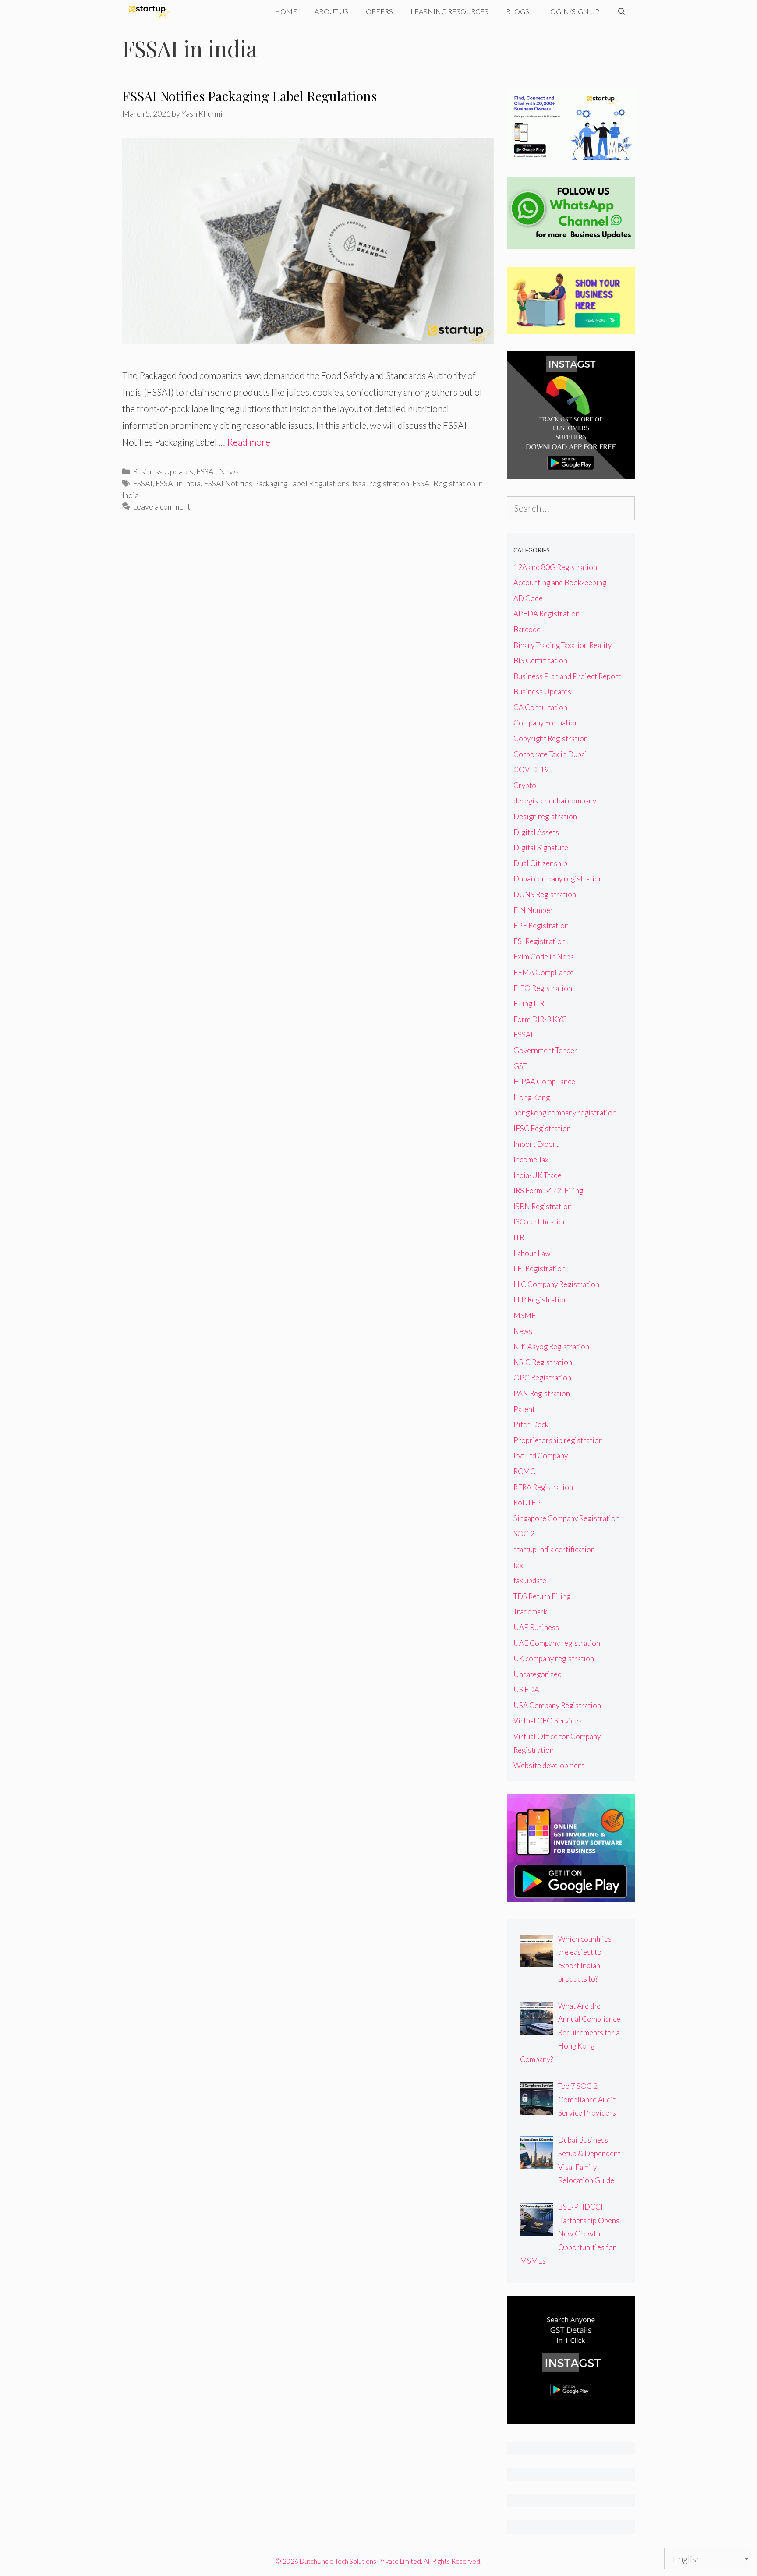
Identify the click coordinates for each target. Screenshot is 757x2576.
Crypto (525, 785)
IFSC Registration (542, 1128)
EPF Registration (541, 925)
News (229, 471)
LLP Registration (541, 1300)
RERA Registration (543, 1487)
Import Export (536, 1144)
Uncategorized (538, 1674)
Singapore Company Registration (566, 1518)
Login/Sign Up (573, 11)
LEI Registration (539, 1269)
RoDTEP (527, 1502)
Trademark (530, 1612)
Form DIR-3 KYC (540, 1019)
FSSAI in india (178, 483)
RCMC (524, 1471)
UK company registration (554, 1658)
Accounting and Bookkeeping (560, 582)
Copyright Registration (551, 738)
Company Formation (546, 723)
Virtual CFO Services (548, 1721)
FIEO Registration (543, 988)
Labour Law (532, 1253)
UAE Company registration (557, 1643)
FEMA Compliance (544, 972)
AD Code (528, 598)
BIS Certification (540, 660)
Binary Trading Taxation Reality (562, 645)
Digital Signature (541, 847)
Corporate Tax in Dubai (550, 754)
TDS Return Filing (542, 1596)
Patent (524, 1409)
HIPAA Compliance (544, 1081)
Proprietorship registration (558, 1440)
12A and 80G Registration (555, 567)
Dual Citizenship (540, 863)
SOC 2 (524, 1534)
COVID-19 (531, 770)
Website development (549, 1765)
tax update (530, 1580)
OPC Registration (542, 1378)
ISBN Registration (543, 1206)
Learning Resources (449, 11)
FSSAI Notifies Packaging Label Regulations (249, 96)
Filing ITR (529, 1003)
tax (518, 1565)
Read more (249, 442)
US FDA (526, 1690)
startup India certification (554, 1549)
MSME (525, 1315)
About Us (331, 11)
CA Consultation (540, 707)
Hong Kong (532, 1097)
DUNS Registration (545, 894)
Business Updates (163, 471)
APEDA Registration (547, 614)
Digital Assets (536, 832)
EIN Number (533, 910)
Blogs (518, 11)
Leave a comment (161, 506)
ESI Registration (539, 941)
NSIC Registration (543, 1362)
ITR (519, 1237)
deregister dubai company (555, 801)
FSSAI (206, 471)
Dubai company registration (558, 879)
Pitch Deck (531, 1424)
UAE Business (536, 1627)
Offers (379, 11)
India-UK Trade (538, 1175)
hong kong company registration (565, 1113)
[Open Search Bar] (621, 11)
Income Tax (531, 1159)
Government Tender (545, 1050)
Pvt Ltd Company (541, 1456)
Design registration (545, 816)
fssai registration (381, 483)
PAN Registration (542, 1393)
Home (286, 11)
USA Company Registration (557, 1705)
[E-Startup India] (152, 11)
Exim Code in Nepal (545, 957)
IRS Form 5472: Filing (548, 1191)
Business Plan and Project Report (567, 676)
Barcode (527, 629)
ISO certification (540, 1222)
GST (520, 1066)
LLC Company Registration (556, 1284)
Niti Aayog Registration (551, 1346)
